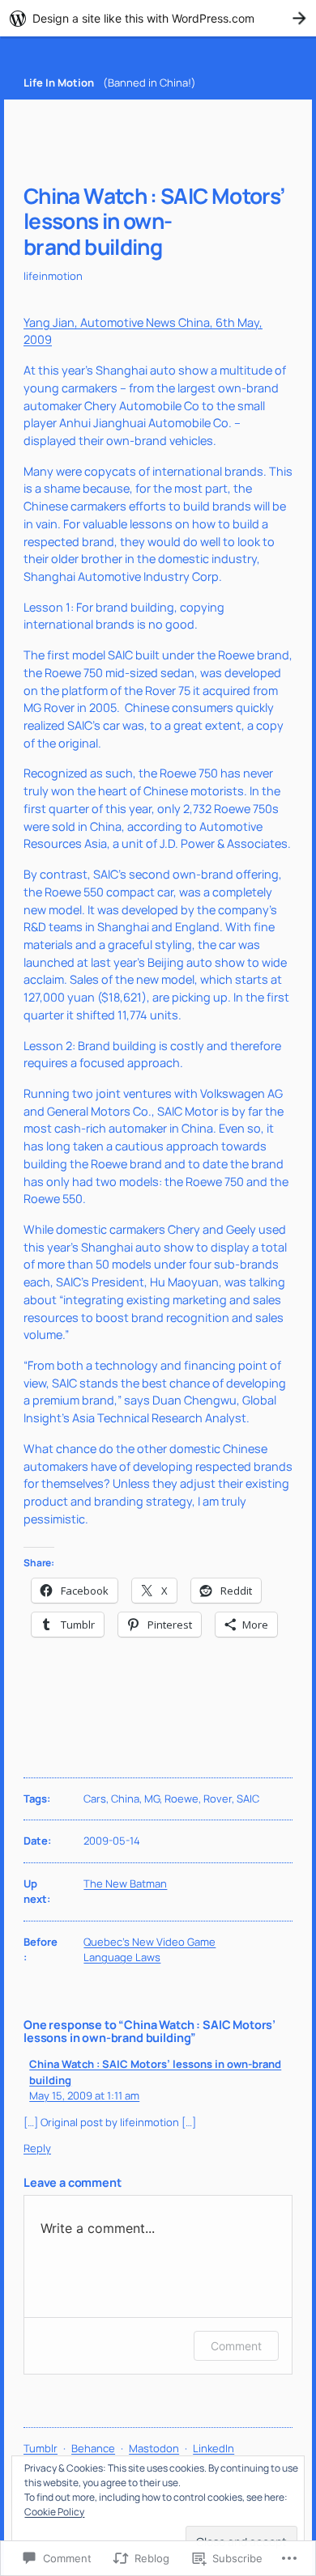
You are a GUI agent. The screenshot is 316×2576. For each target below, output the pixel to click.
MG (152, 1799)
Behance (93, 2448)
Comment (236, 2346)
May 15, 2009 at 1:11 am (84, 2095)
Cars (95, 1799)
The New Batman (125, 1883)
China (125, 1799)
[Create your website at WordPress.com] (158, 18)
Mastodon (154, 2448)
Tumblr (41, 2448)
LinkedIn (214, 2448)
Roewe (181, 1799)
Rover (218, 1799)
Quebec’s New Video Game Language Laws (149, 1950)
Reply (37, 2148)
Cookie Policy (54, 2512)
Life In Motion (59, 83)
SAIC (248, 1799)
